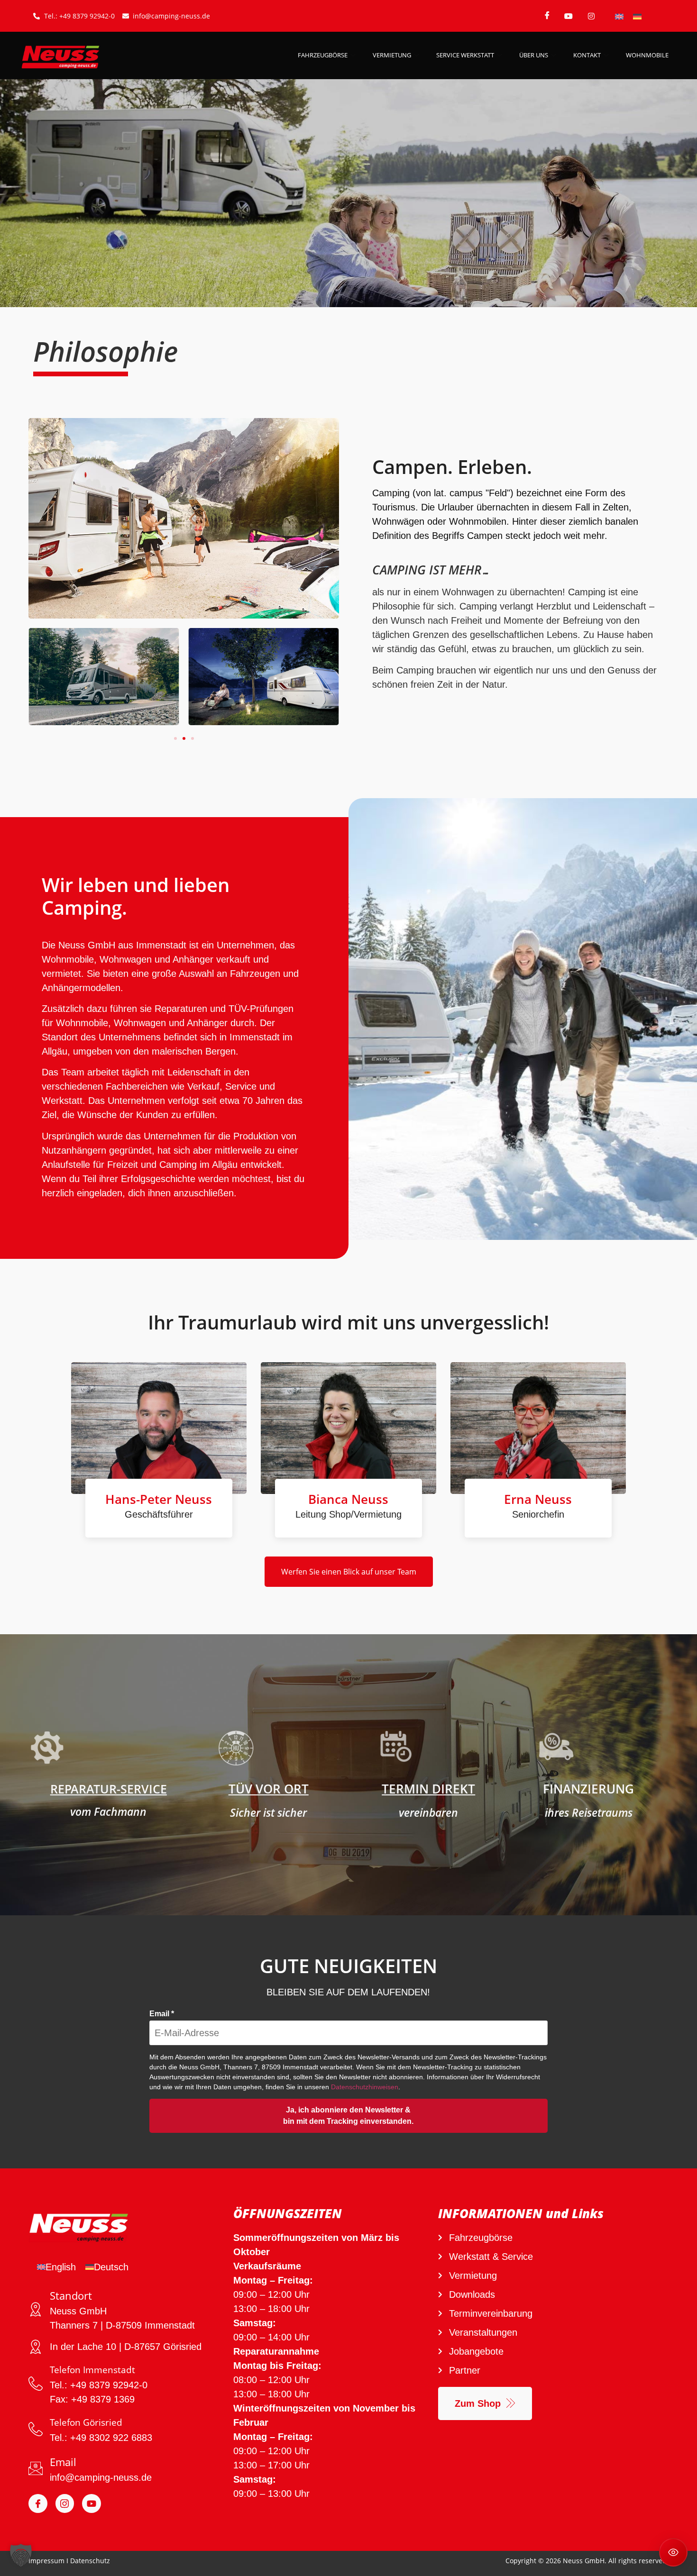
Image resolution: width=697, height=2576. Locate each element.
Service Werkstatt (465, 55)
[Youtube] (92, 2503)
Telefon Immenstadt (92, 2370)
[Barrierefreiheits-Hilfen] (673, 2552)
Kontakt (587, 55)
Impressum (46, 2561)
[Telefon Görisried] (36, 2429)
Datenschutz (90, 2561)
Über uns (534, 55)
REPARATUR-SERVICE (109, 1789)
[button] (175, 738)
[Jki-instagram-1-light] (65, 2503)
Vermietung (392, 55)
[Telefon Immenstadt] (36, 2384)
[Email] (36, 2468)
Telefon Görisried (86, 2422)
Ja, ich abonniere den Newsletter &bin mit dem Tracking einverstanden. (348, 2116)
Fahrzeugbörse (323, 55)
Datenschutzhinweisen (365, 2087)
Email (162, 2014)
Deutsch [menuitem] (111, 2267)
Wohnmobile (647, 55)
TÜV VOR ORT (269, 1789)
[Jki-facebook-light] (38, 2503)
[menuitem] (619, 16)
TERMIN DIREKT (428, 1789)
